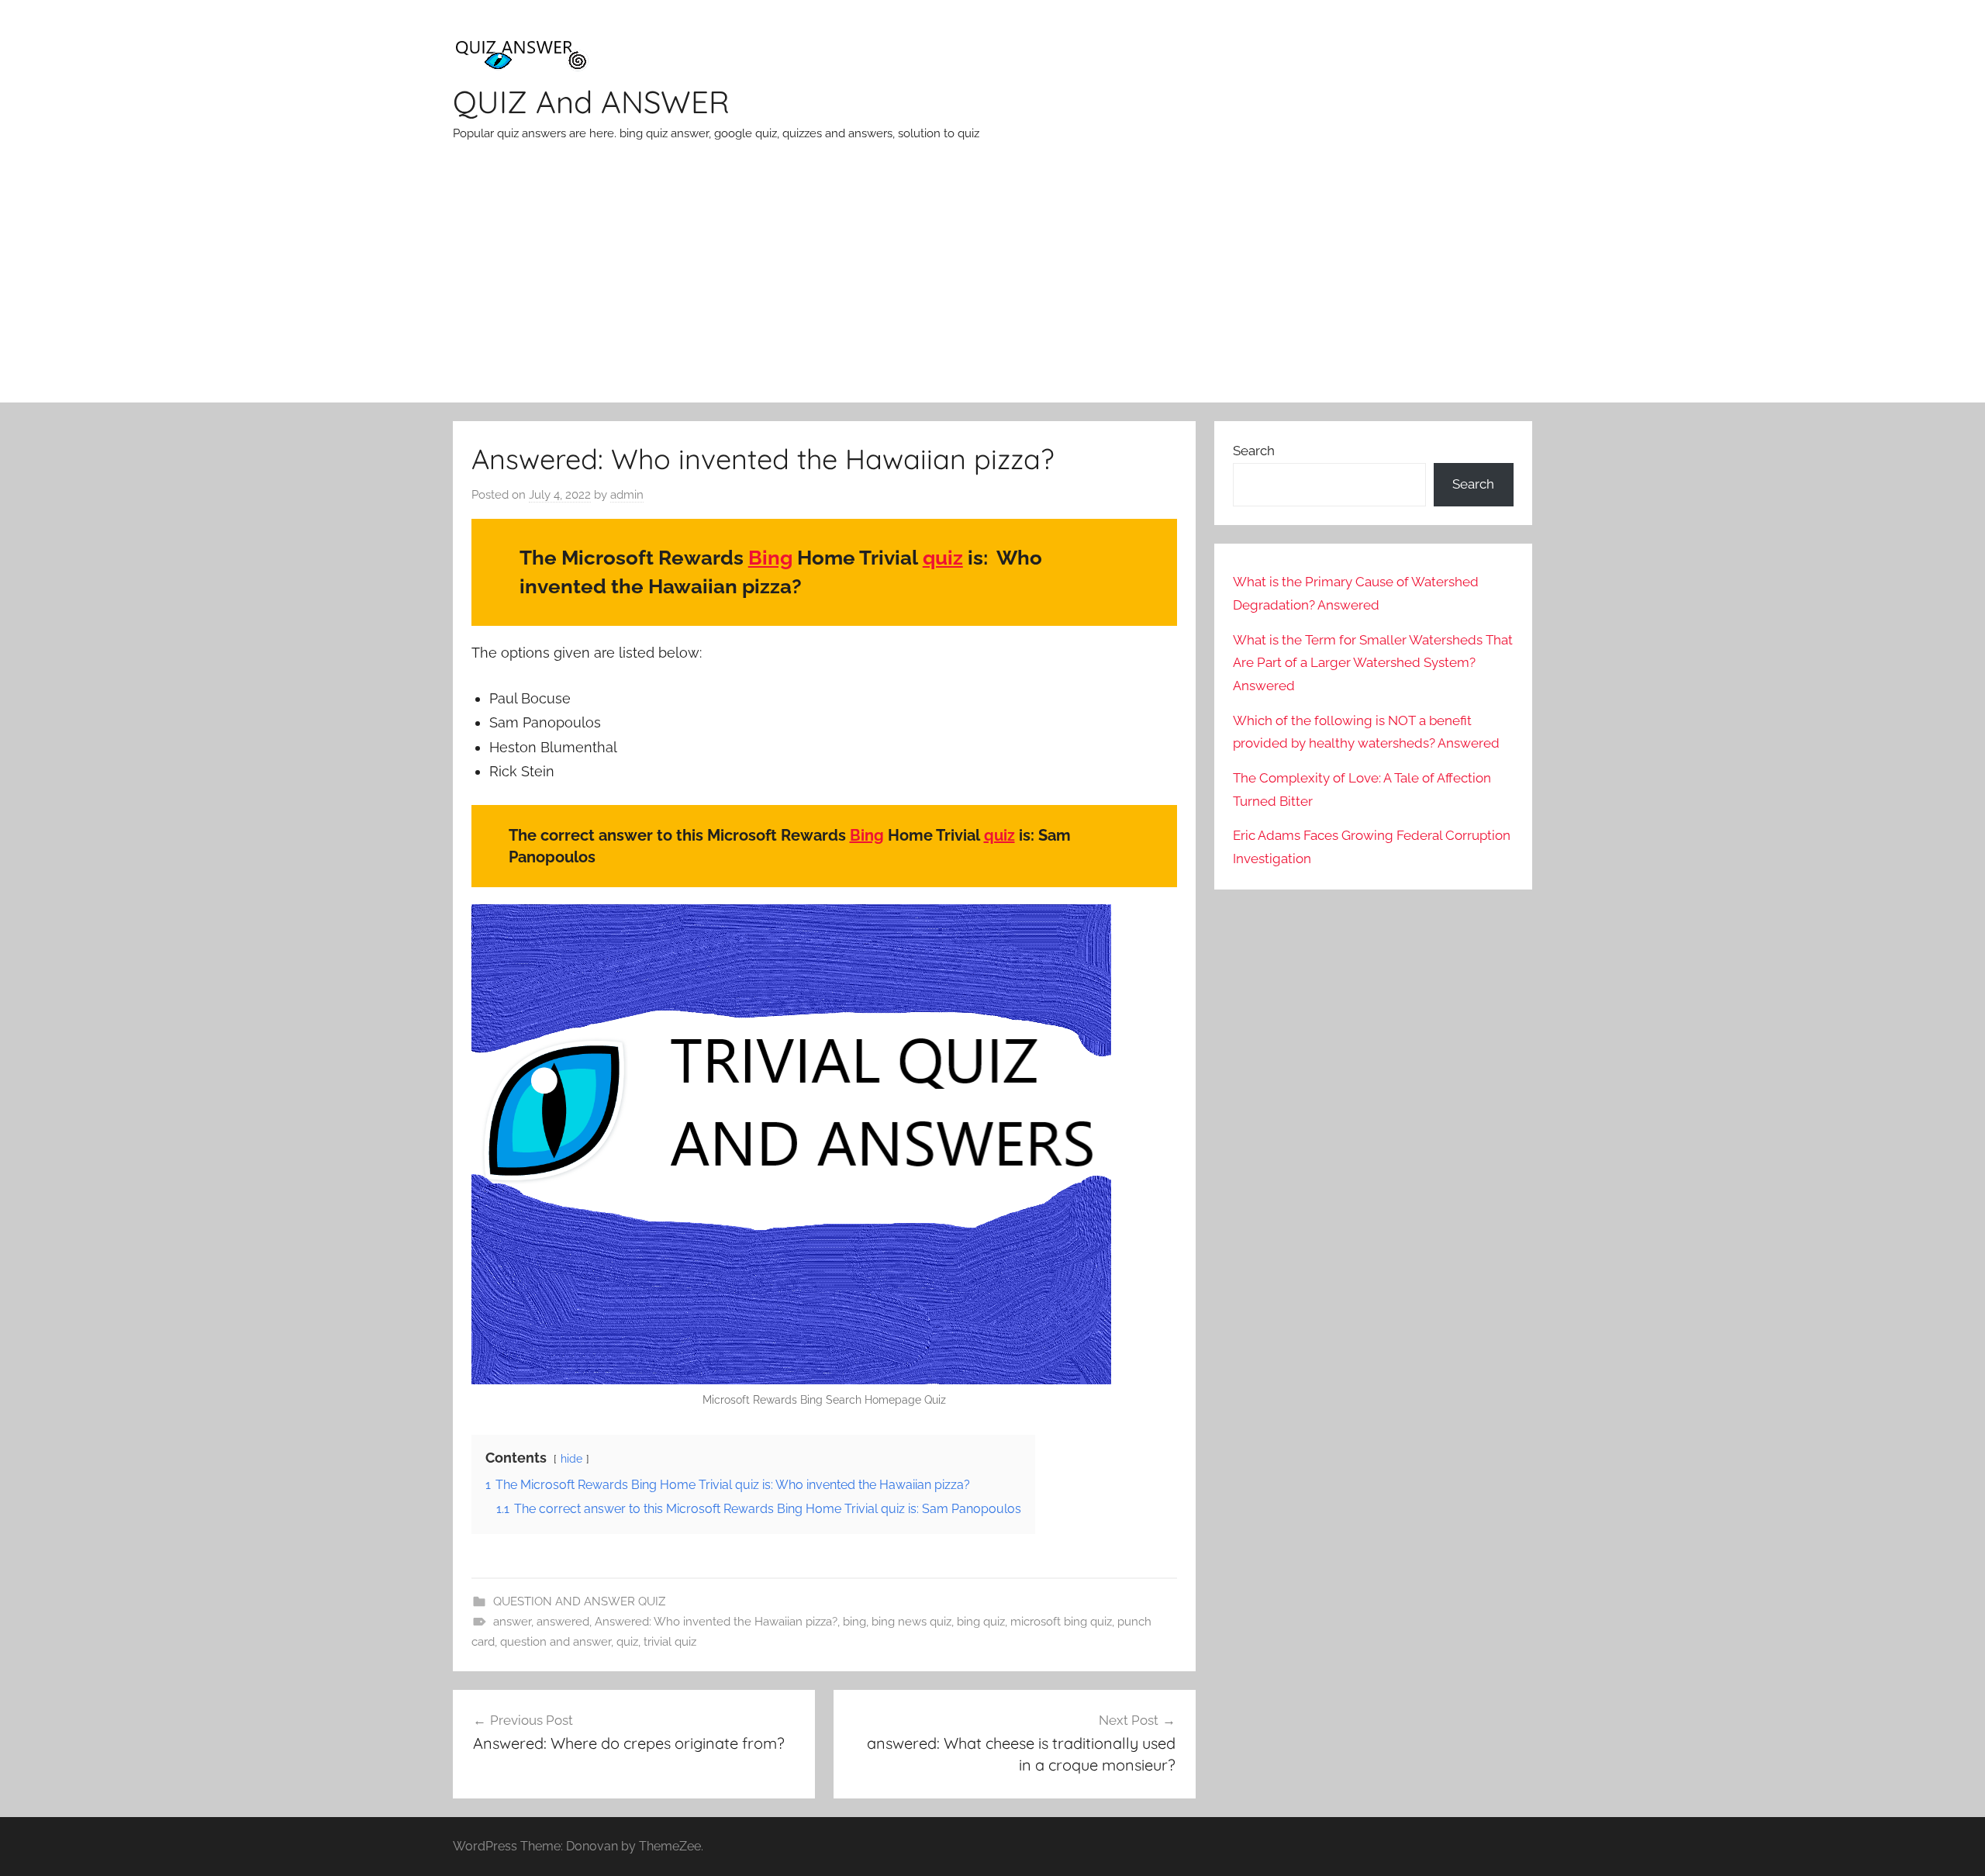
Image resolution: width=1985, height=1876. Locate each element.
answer (512, 1622)
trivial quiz (670, 1642)
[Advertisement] (992, 286)
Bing (770, 558)
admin (627, 495)
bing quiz (981, 1622)
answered (563, 1622)
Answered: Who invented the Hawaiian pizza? (716, 1622)
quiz (943, 558)
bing (854, 1622)
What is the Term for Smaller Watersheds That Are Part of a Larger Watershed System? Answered (1373, 663)
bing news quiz (911, 1622)
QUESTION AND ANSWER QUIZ (579, 1601)
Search (1254, 451)
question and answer (556, 1642)
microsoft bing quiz (1061, 1622)
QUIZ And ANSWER (591, 102)
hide (571, 1458)
